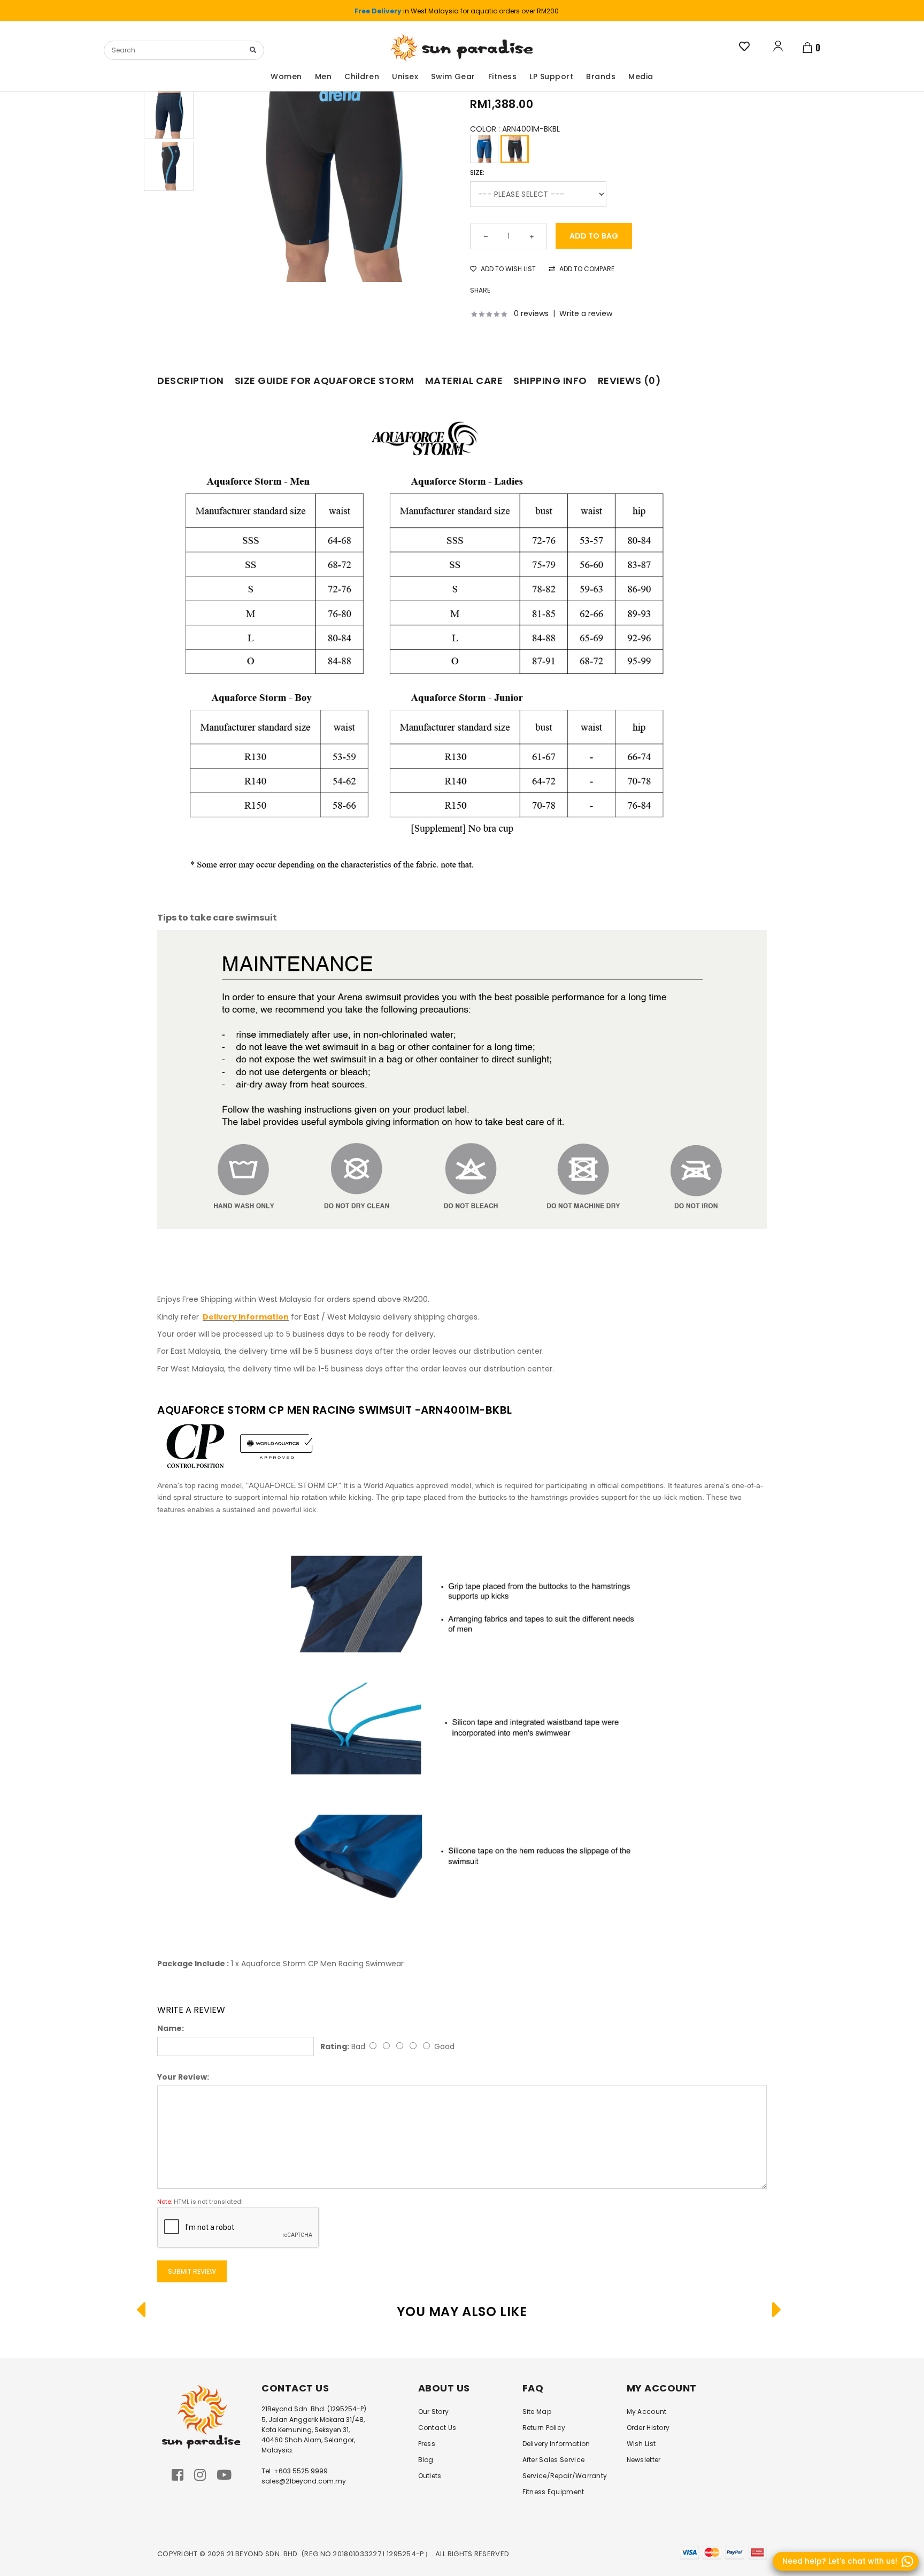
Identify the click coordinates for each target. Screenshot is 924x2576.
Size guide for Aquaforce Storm (325, 381)
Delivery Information (556, 2444)
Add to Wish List (507, 269)
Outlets (430, 2476)
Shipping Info (550, 381)
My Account (647, 2412)
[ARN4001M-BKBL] (515, 149)
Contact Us (437, 2428)
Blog (426, 2460)
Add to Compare (586, 269)
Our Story (434, 2412)
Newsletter (644, 2460)
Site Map (537, 2412)
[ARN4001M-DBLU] (484, 149)
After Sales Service (554, 2460)
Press (427, 2444)
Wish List (641, 2444)
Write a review (586, 313)
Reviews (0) (630, 381)
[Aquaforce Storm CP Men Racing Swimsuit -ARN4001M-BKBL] (332, 160)
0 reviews (531, 313)
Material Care (464, 381)
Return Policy (544, 2428)
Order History (648, 2428)
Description (191, 381)
